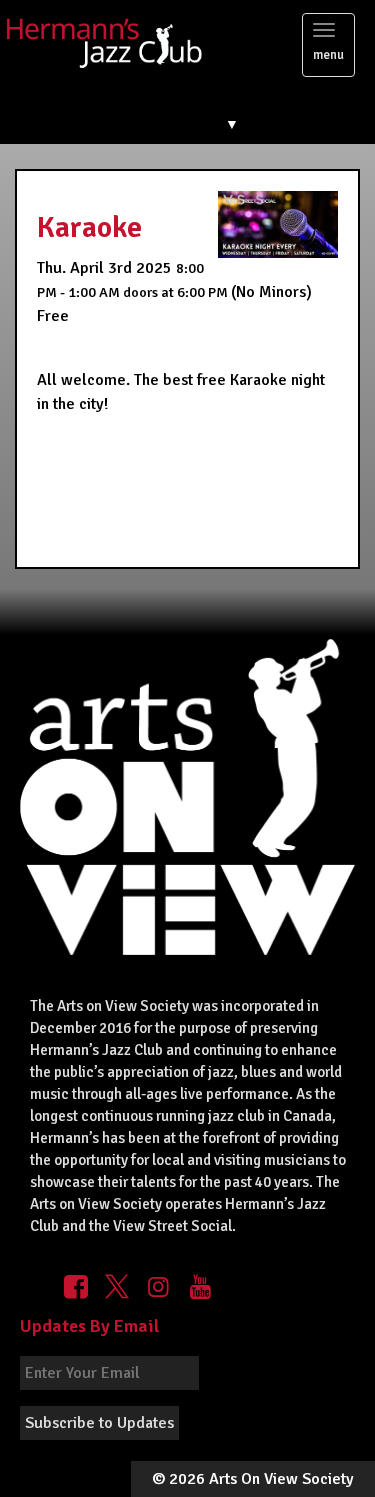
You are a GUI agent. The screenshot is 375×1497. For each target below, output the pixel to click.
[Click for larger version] (278, 224)
